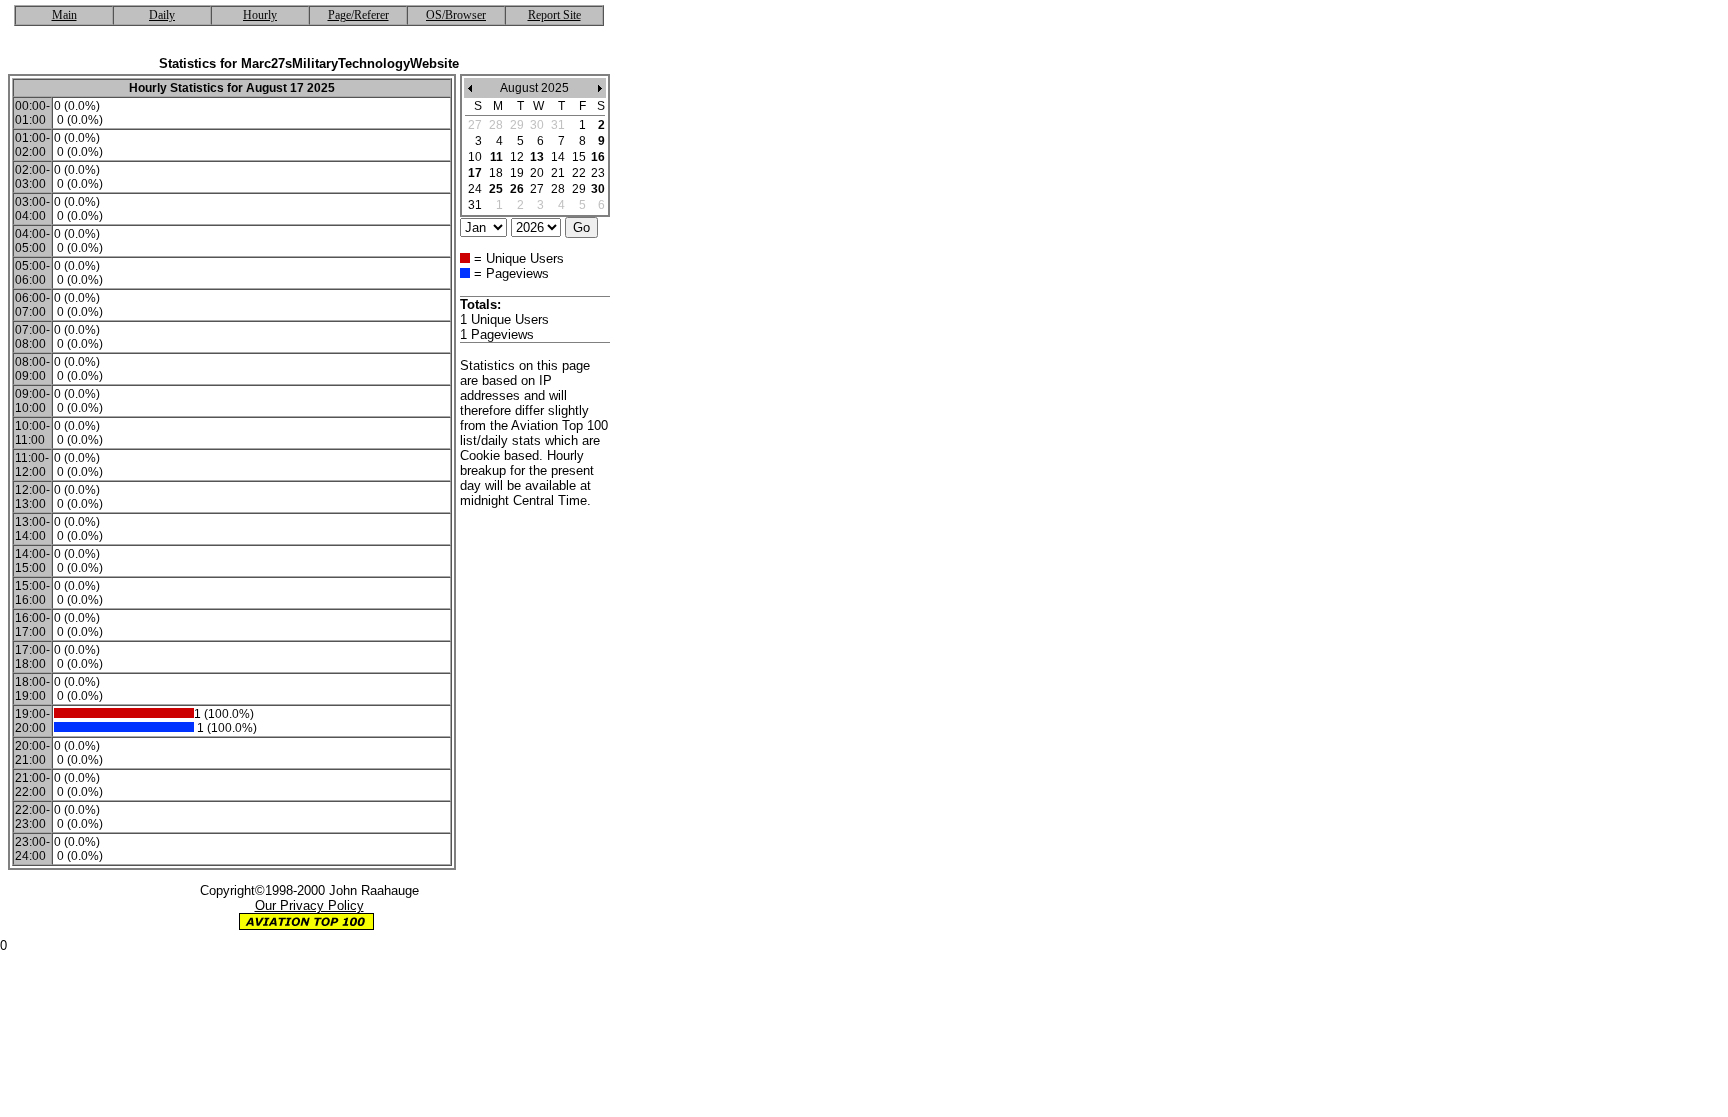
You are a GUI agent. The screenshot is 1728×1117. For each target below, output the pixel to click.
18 (496, 173)
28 (558, 189)
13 (537, 157)
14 (558, 157)
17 (475, 173)
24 (475, 189)
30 (598, 189)
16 (598, 157)
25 (496, 189)
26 (517, 189)
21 (558, 173)
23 (598, 173)
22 (579, 173)
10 (475, 157)
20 (537, 173)
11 (496, 157)
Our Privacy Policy (309, 905)
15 (579, 157)
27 (537, 189)
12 (517, 157)
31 (475, 205)
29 (579, 189)
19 (517, 173)
